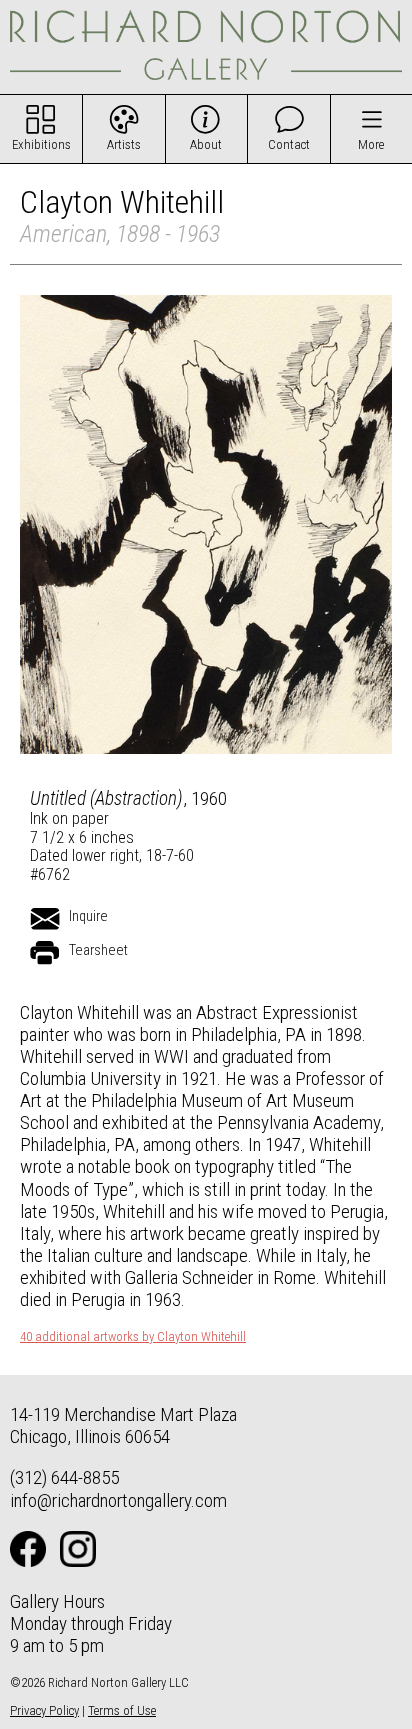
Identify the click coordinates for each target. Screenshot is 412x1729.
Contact (289, 144)
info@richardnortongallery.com (118, 1500)
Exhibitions (41, 144)
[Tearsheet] (45, 953)
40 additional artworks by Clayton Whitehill (133, 1337)
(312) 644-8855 (64, 1477)
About (206, 144)
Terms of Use (122, 1710)
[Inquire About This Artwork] (45, 919)
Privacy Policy (44, 1710)
